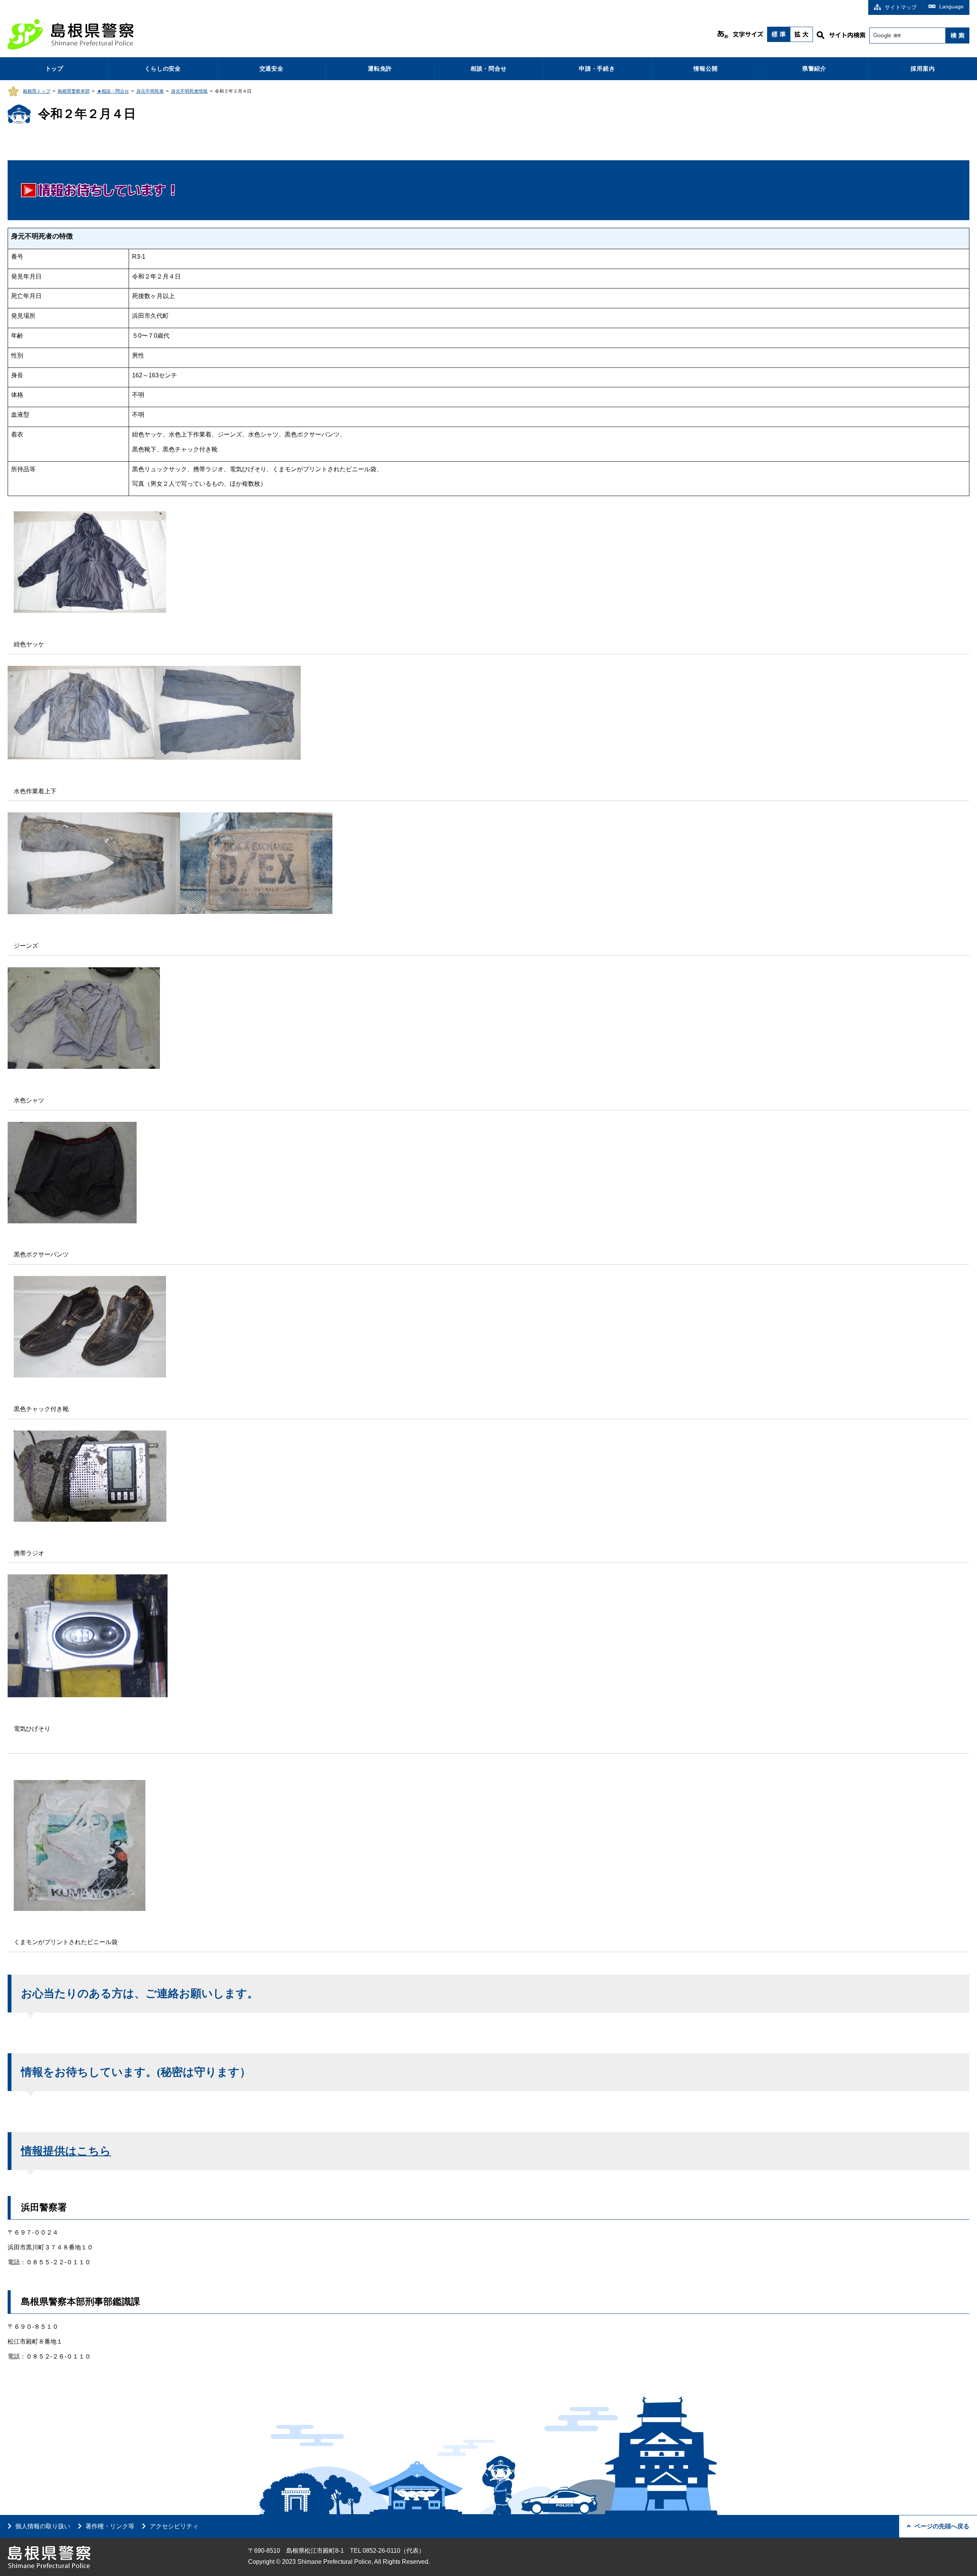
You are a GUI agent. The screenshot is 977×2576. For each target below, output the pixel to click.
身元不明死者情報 (189, 91)
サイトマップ (901, 7)
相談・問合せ (489, 68)
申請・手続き (597, 68)
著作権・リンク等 (110, 2526)
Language (951, 6)
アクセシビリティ (174, 2526)
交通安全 (272, 68)
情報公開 (705, 68)
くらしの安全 (163, 68)
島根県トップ (37, 91)
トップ (54, 68)
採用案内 (923, 68)
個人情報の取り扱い (43, 2526)
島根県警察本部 (74, 91)
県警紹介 (814, 68)
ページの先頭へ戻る (942, 2526)
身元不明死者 (150, 91)
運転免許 (380, 68)
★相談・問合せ (113, 91)
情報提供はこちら (66, 2151)
